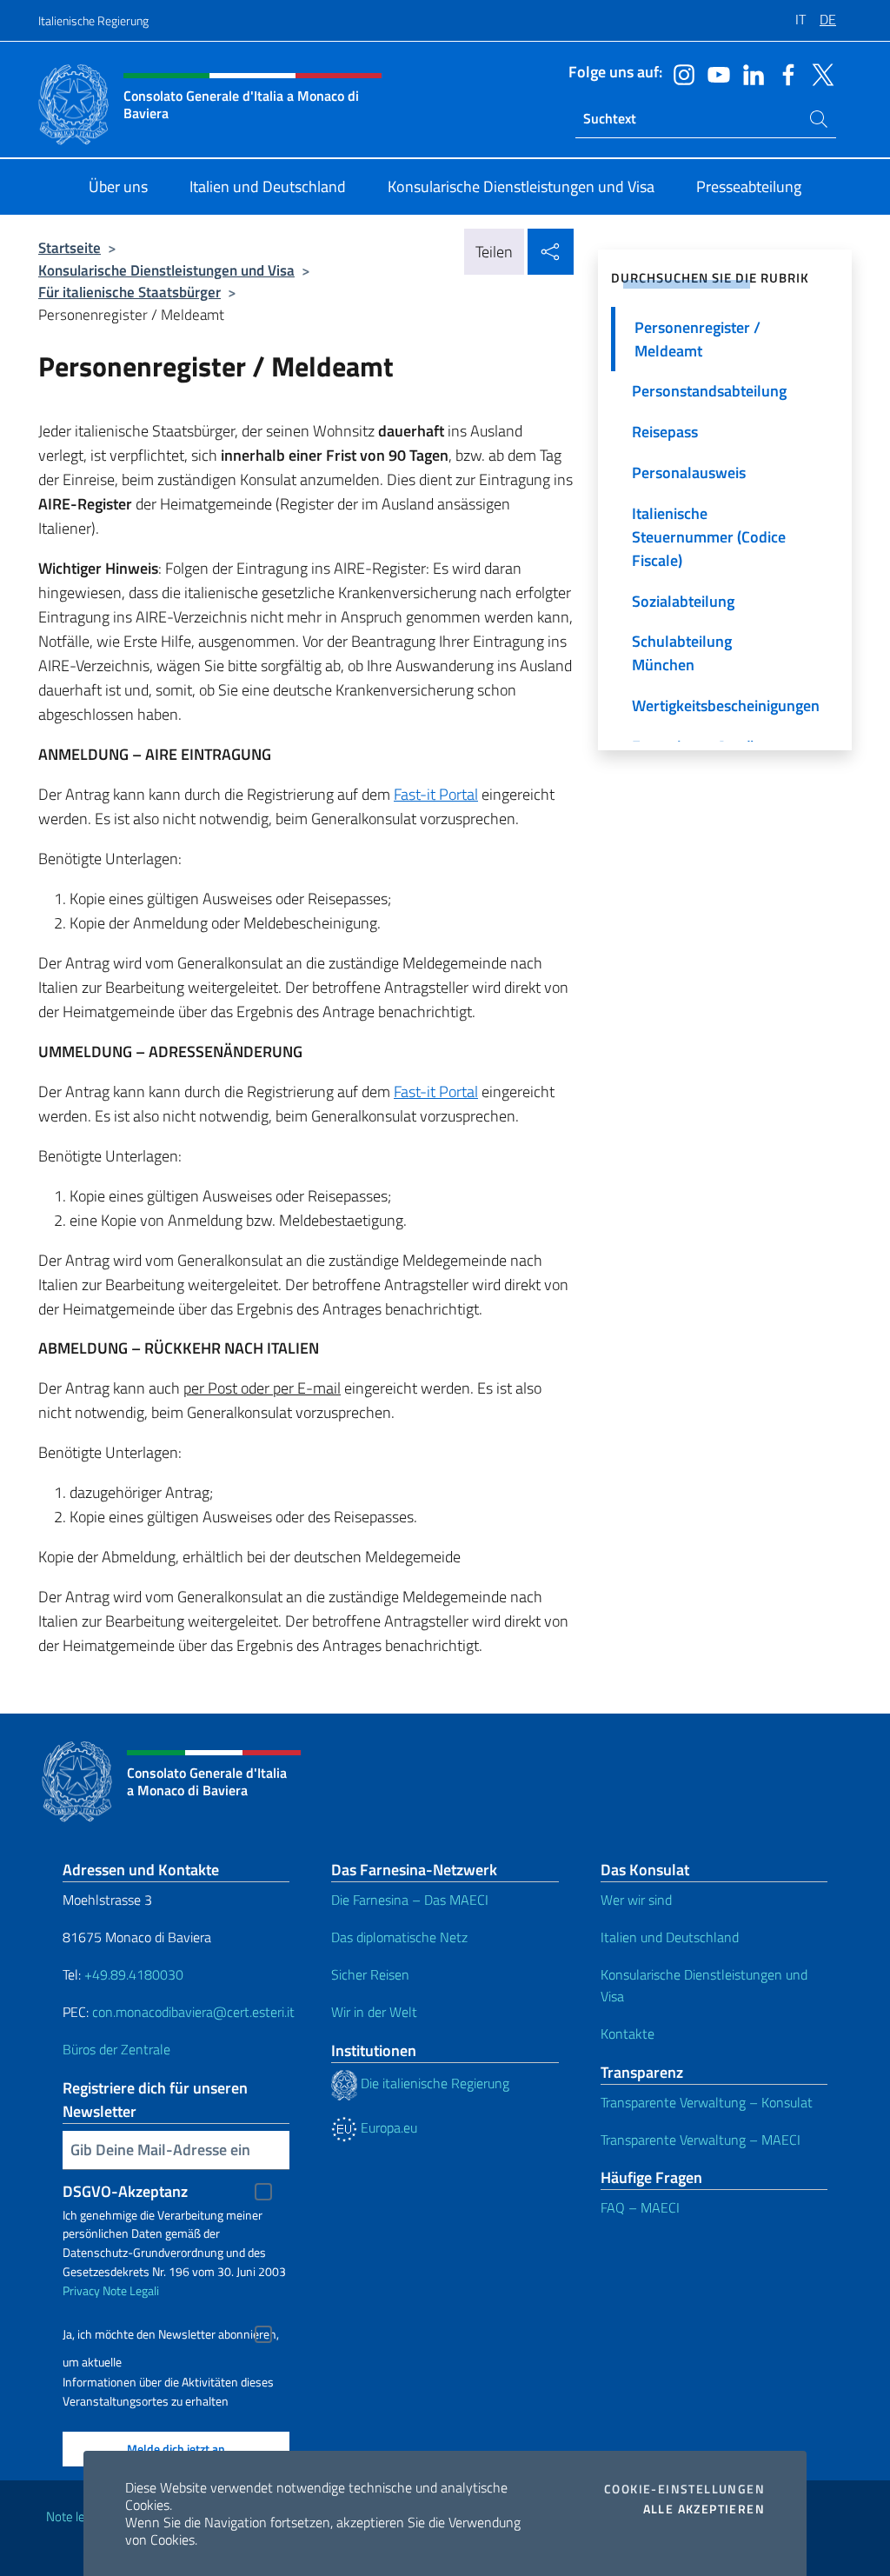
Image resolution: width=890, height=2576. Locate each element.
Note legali (75, 2516)
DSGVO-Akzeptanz (125, 2191)
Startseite (70, 247)
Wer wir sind (636, 1900)
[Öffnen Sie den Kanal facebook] (784, 73)
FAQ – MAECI (640, 2207)
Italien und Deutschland (670, 1937)
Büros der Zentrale (116, 2049)
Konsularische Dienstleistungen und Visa (166, 270)
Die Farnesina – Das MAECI (410, 1900)
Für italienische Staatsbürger (130, 292)
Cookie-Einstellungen (684, 2489)
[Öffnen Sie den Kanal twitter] (819, 73)
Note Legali (131, 2290)
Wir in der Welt (374, 2012)
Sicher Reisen (370, 1974)
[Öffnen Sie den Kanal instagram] (680, 73)
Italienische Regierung (93, 20)
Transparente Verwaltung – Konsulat (707, 2102)
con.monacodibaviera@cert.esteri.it (193, 2012)
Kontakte (628, 2034)
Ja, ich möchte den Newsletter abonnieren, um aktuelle (171, 2336)
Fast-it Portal (436, 794)
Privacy (81, 2290)
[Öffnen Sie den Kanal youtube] (714, 73)
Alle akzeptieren (704, 2509)
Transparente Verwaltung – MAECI (701, 2140)
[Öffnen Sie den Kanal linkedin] (749, 73)
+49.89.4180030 (134, 1974)
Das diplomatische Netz (399, 1937)
